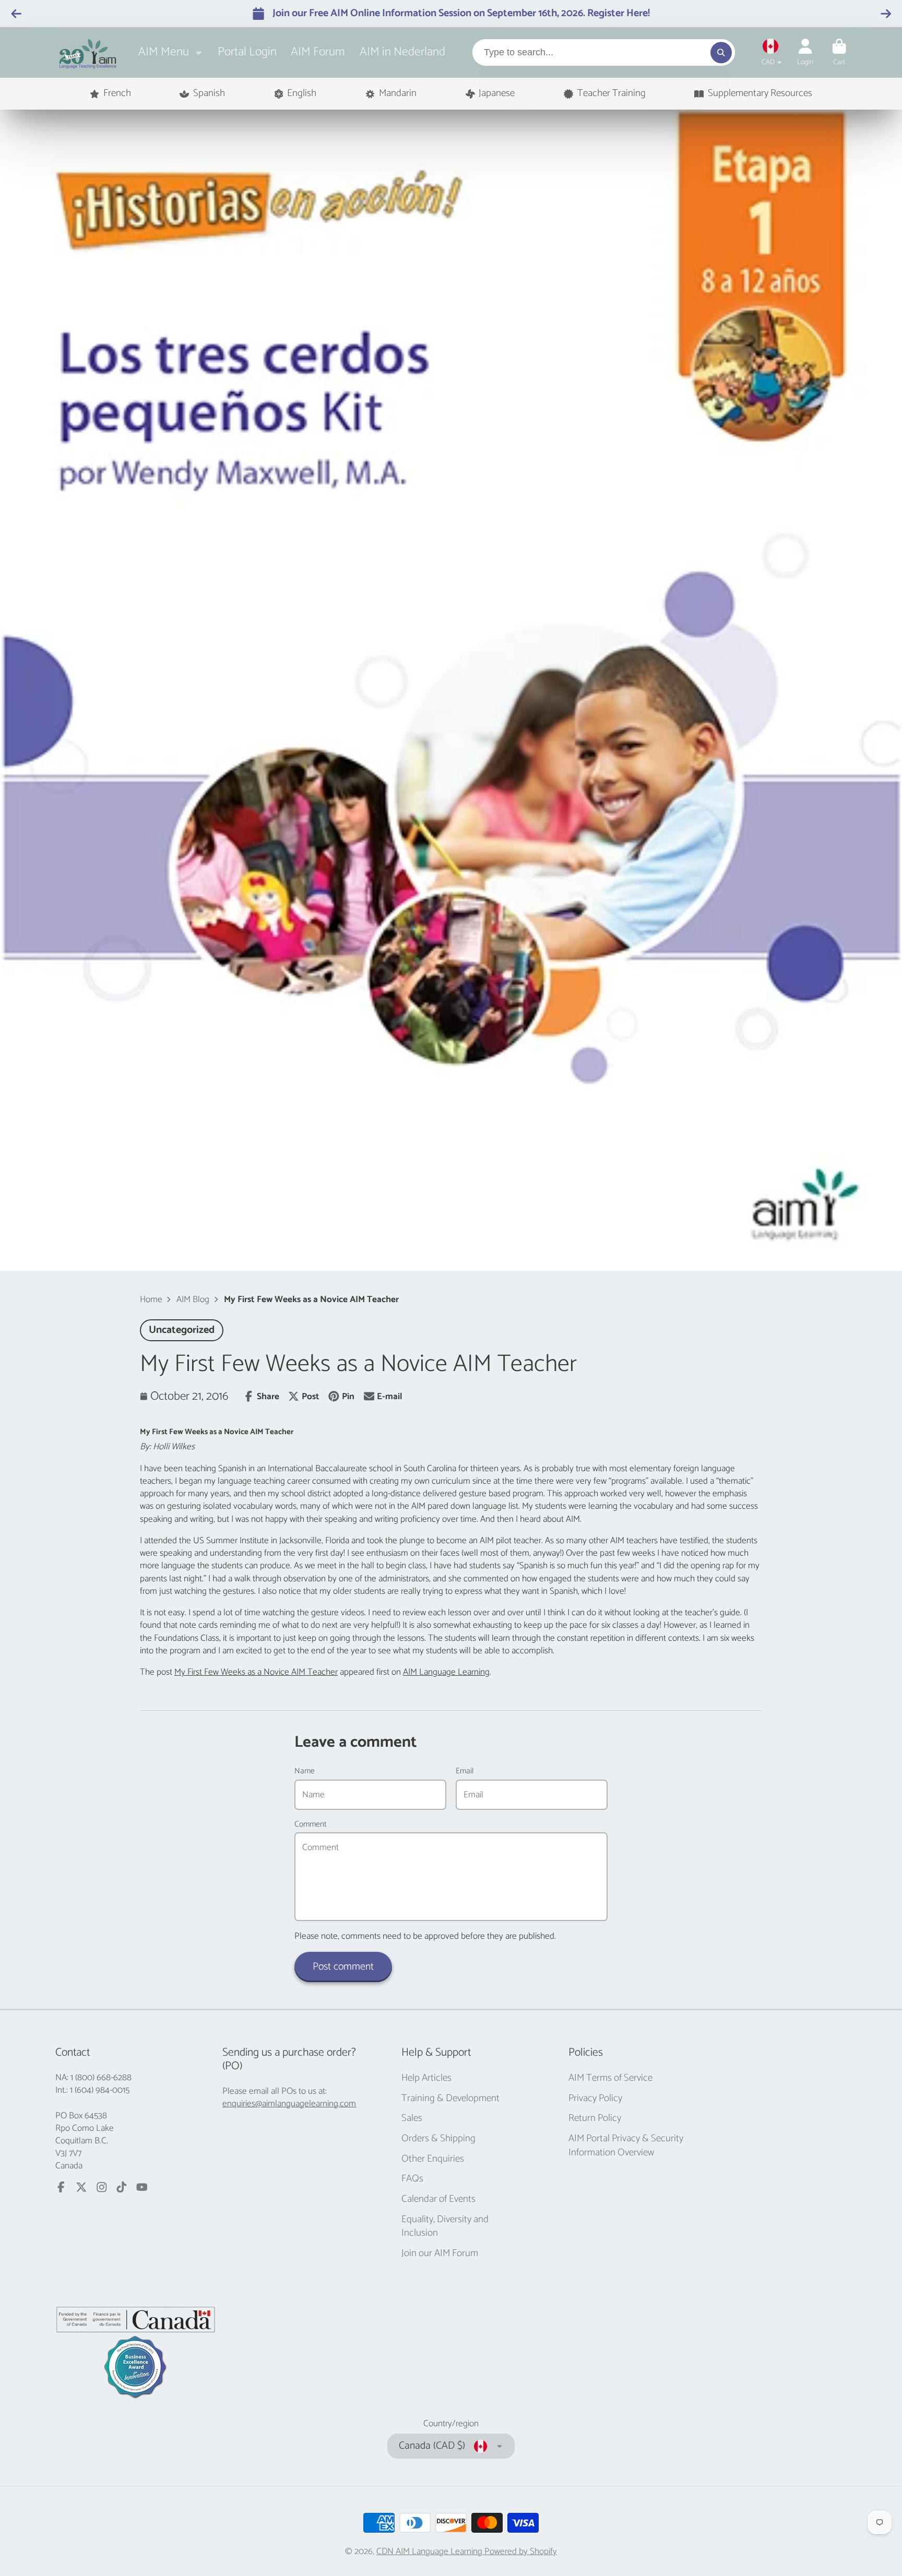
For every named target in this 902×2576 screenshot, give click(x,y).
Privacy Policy (595, 2099)
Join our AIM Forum (440, 2254)
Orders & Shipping (438, 2139)
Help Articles (426, 2078)
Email (465, 1771)
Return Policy (595, 2119)
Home (151, 1299)
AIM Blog (193, 1299)
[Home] (88, 52)
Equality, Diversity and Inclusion (445, 2227)
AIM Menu (164, 52)
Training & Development (450, 2099)
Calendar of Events (438, 2199)
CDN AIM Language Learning (430, 2551)
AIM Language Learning (446, 1672)
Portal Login (247, 52)
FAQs (412, 2179)
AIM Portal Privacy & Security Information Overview (626, 2146)
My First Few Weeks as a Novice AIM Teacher (256, 1672)
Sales (412, 2119)
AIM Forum (318, 52)
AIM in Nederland (402, 52)
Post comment (343, 1967)
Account (805, 53)
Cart (839, 53)
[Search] (721, 52)
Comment (311, 1824)
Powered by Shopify (521, 2551)
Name (305, 1771)
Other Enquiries (433, 2159)
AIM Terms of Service (610, 2078)
